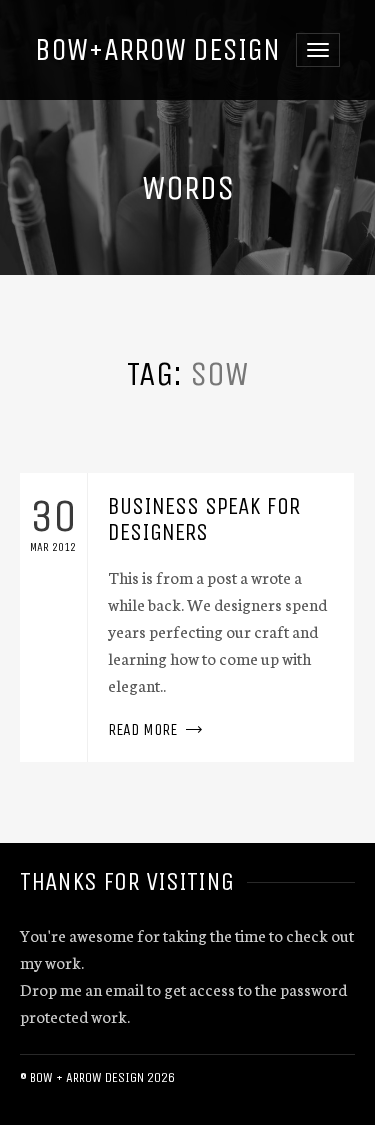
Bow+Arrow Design (157, 50)
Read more (187, 617)
